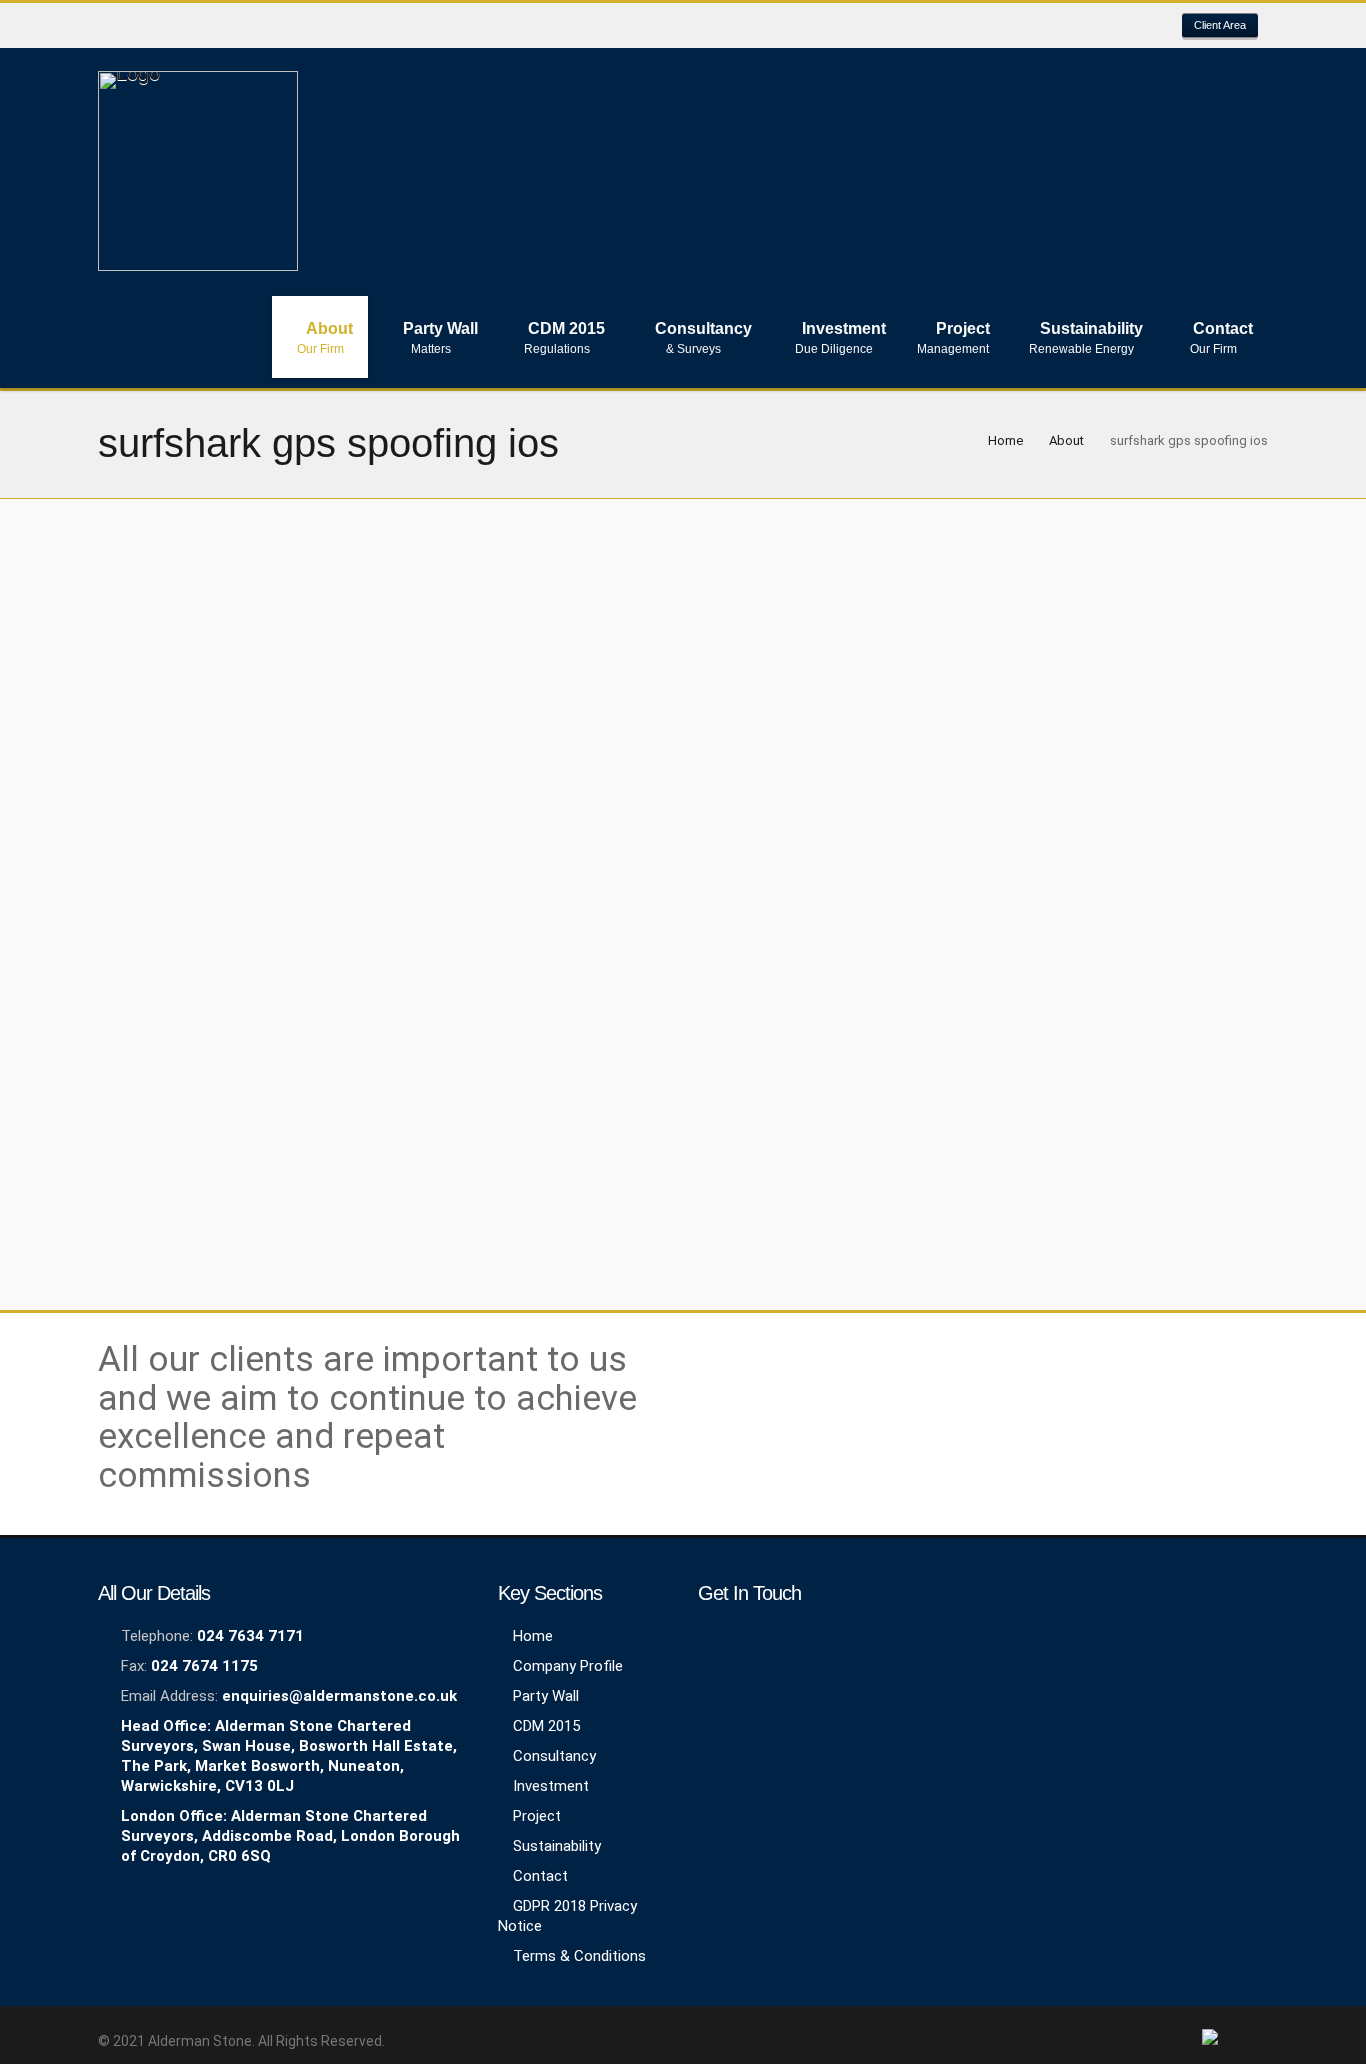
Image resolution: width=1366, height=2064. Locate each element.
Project (537, 1816)
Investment (551, 1786)
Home (1005, 440)
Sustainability (557, 1846)
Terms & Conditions (579, 1956)
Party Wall (546, 1696)
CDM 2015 (546, 1726)
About (1066, 440)
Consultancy (554, 1756)
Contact (540, 1876)
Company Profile (568, 1666)
